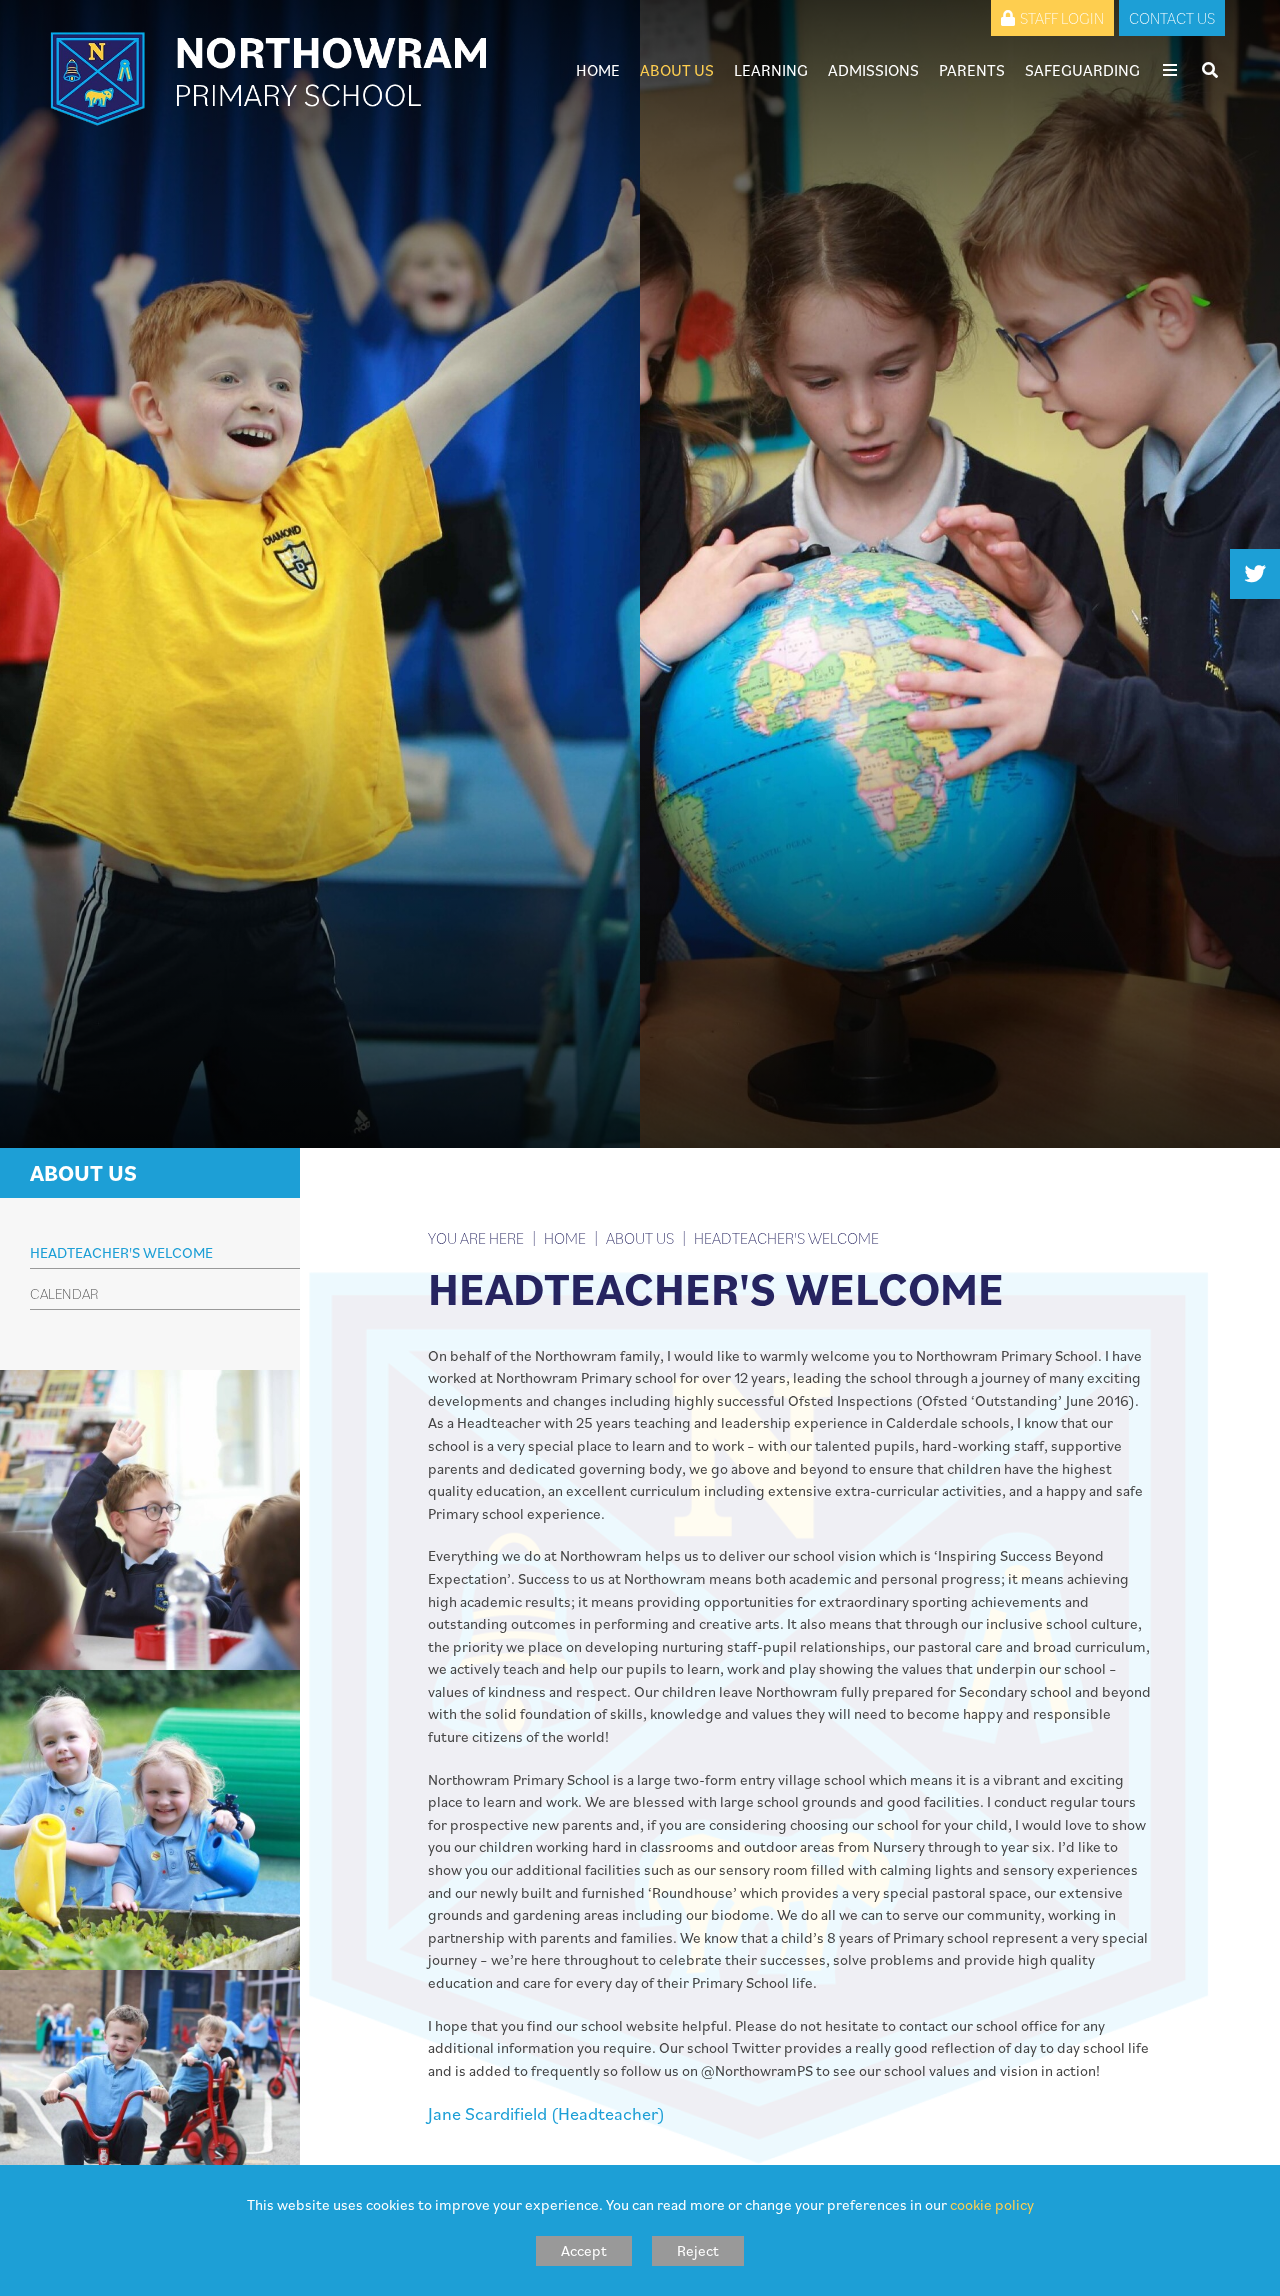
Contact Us (1172, 18)
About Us (83, 1172)
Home (565, 1238)
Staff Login (1062, 18)
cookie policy (992, 2204)
